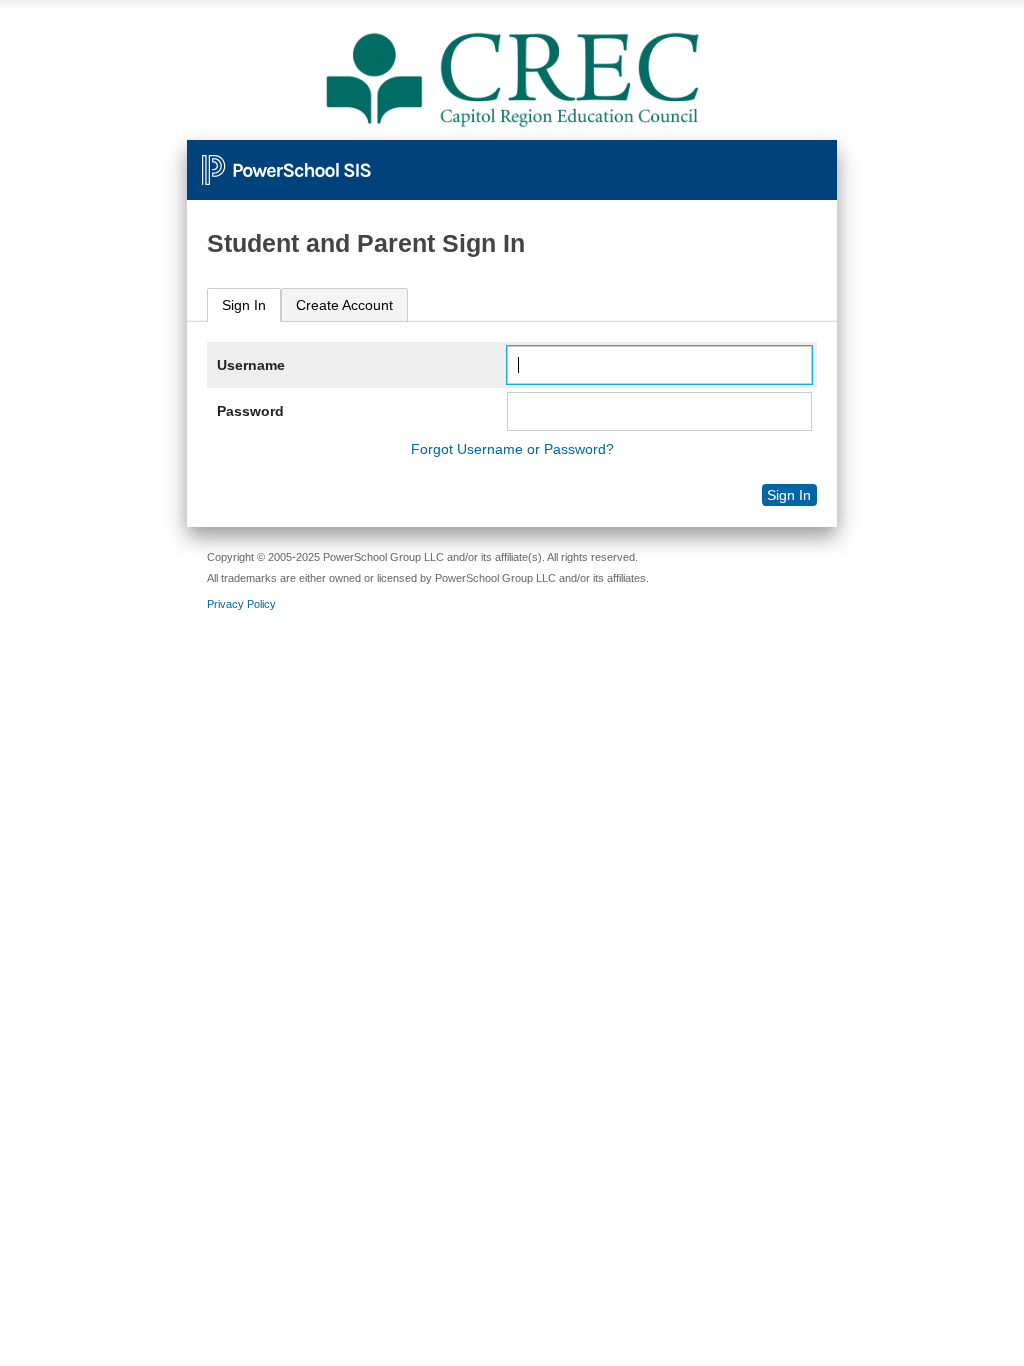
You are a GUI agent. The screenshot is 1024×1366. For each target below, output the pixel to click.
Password (250, 411)
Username (251, 365)
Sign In (244, 305)
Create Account (344, 305)
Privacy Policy (241, 604)
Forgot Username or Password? (512, 449)
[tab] (244, 305)
